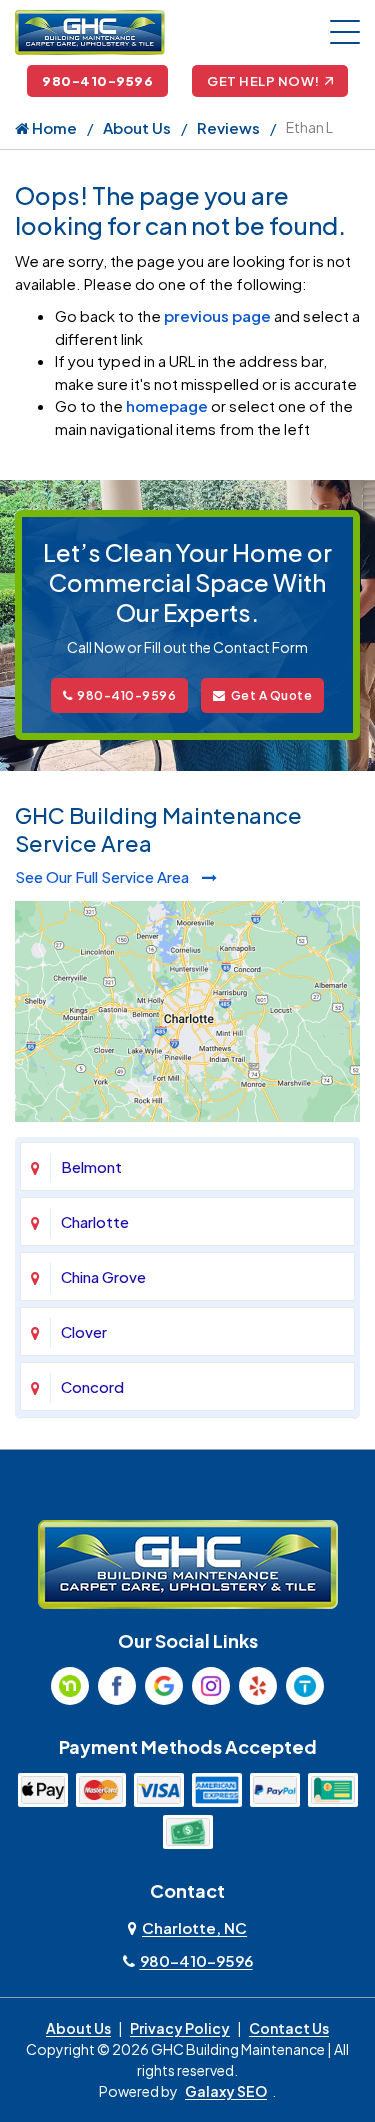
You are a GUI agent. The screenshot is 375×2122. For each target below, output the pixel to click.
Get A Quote (272, 695)
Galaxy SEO (226, 2091)
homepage (167, 405)
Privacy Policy (180, 2028)
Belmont (91, 1166)
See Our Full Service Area (103, 876)
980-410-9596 (97, 81)
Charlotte (95, 1221)
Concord (92, 1386)
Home (53, 127)
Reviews (228, 127)
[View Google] (164, 1686)
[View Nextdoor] (70, 1686)
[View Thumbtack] (305, 1686)
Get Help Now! (263, 81)
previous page (217, 315)
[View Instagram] (211, 1686)
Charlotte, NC (194, 1927)
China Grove (103, 1276)
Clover (84, 1331)
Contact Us (289, 2028)
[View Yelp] (258, 1686)
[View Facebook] (117, 1686)
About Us (137, 127)
